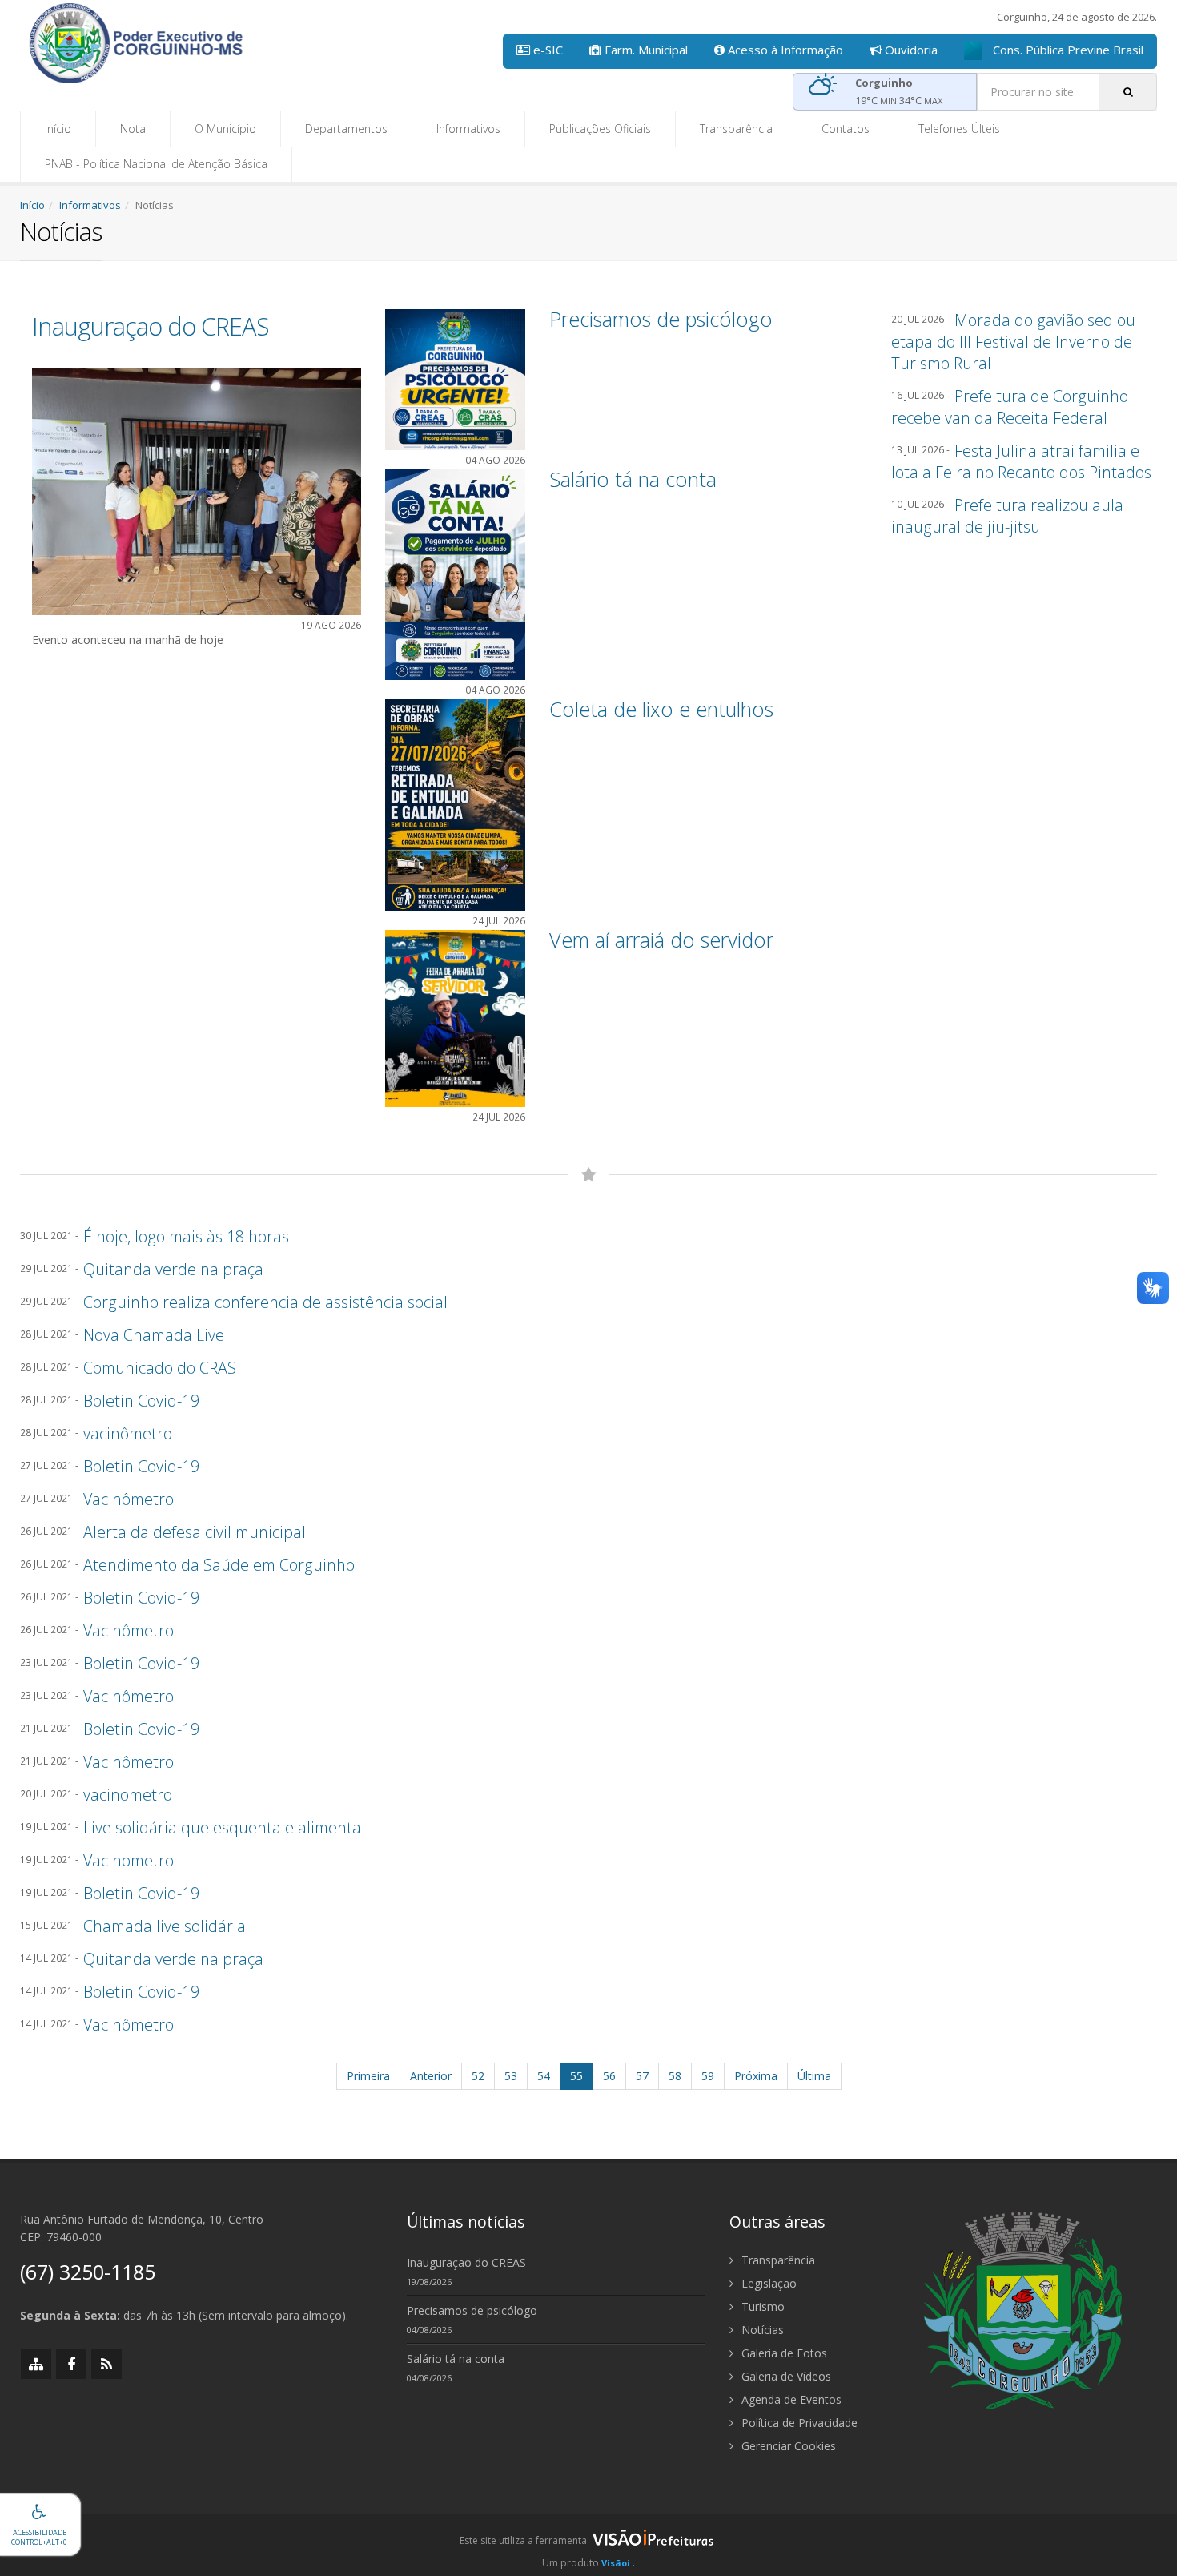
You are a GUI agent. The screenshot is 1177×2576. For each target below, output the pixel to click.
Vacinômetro (129, 1499)
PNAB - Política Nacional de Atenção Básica (156, 164)
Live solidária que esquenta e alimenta (222, 1827)
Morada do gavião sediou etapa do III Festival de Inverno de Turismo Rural (1013, 342)
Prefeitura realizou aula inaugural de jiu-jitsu (1007, 516)
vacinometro (128, 1795)
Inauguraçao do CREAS (151, 326)
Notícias (761, 2330)
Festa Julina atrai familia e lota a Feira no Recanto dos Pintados (1021, 461)
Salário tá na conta (633, 479)
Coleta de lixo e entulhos (661, 709)
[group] (588, 2545)
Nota (133, 129)
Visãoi (616, 2563)
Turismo (761, 2306)
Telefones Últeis (959, 129)
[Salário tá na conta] (456, 573)
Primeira (368, 2076)
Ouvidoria (910, 50)
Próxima (756, 2076)
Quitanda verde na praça (173, 1269)
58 (675, 2076)
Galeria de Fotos (783, 2353)
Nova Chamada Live (154, 1335)
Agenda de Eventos (790, 2399)
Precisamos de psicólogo (661, 319)
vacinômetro (128, 1433)
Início (58, 129)
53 (511, 2076)
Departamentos (346, 129)
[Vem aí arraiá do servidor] (456, 1017)
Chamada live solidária (165, 1926)
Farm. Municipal (645, 50)
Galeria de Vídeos (785, 2376)
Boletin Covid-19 (141, 1401)
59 (708, 2076)
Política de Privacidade (798, 2423)
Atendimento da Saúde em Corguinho (219, 1565)
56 (609, 2076)
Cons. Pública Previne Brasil (1067, 50)
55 (576, 2076)
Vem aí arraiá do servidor (661, 940)
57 (642, 2076)
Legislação (767, 2283)
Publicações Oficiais (600, 129)
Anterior (431, 2076)
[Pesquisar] (1128, 92)
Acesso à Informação (784, 50)
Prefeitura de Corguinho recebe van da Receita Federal (1010, 407)
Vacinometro (129, 1860)
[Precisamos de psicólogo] (456, 378)
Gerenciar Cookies (787, 2446)
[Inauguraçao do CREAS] (197, 491)
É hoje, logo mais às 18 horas (186, 1236)
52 (478, 2076)
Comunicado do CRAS (160, 1368)
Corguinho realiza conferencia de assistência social (265, 1302)
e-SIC (546, 50)
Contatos (846, 129)
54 (544, 2076)
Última (814, 2076)
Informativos (468, 129)
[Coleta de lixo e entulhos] (456, 804)
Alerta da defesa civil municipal (195, 1532)
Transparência (736, 129)
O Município (225, 129)
